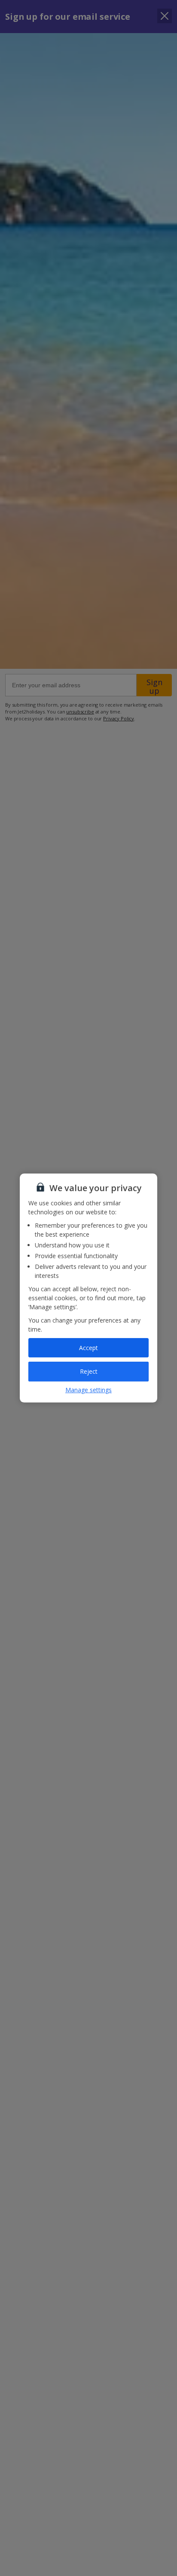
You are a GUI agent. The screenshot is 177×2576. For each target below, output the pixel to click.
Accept (88, 1348)
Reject (89, 1371)
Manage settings (88, 1390)
